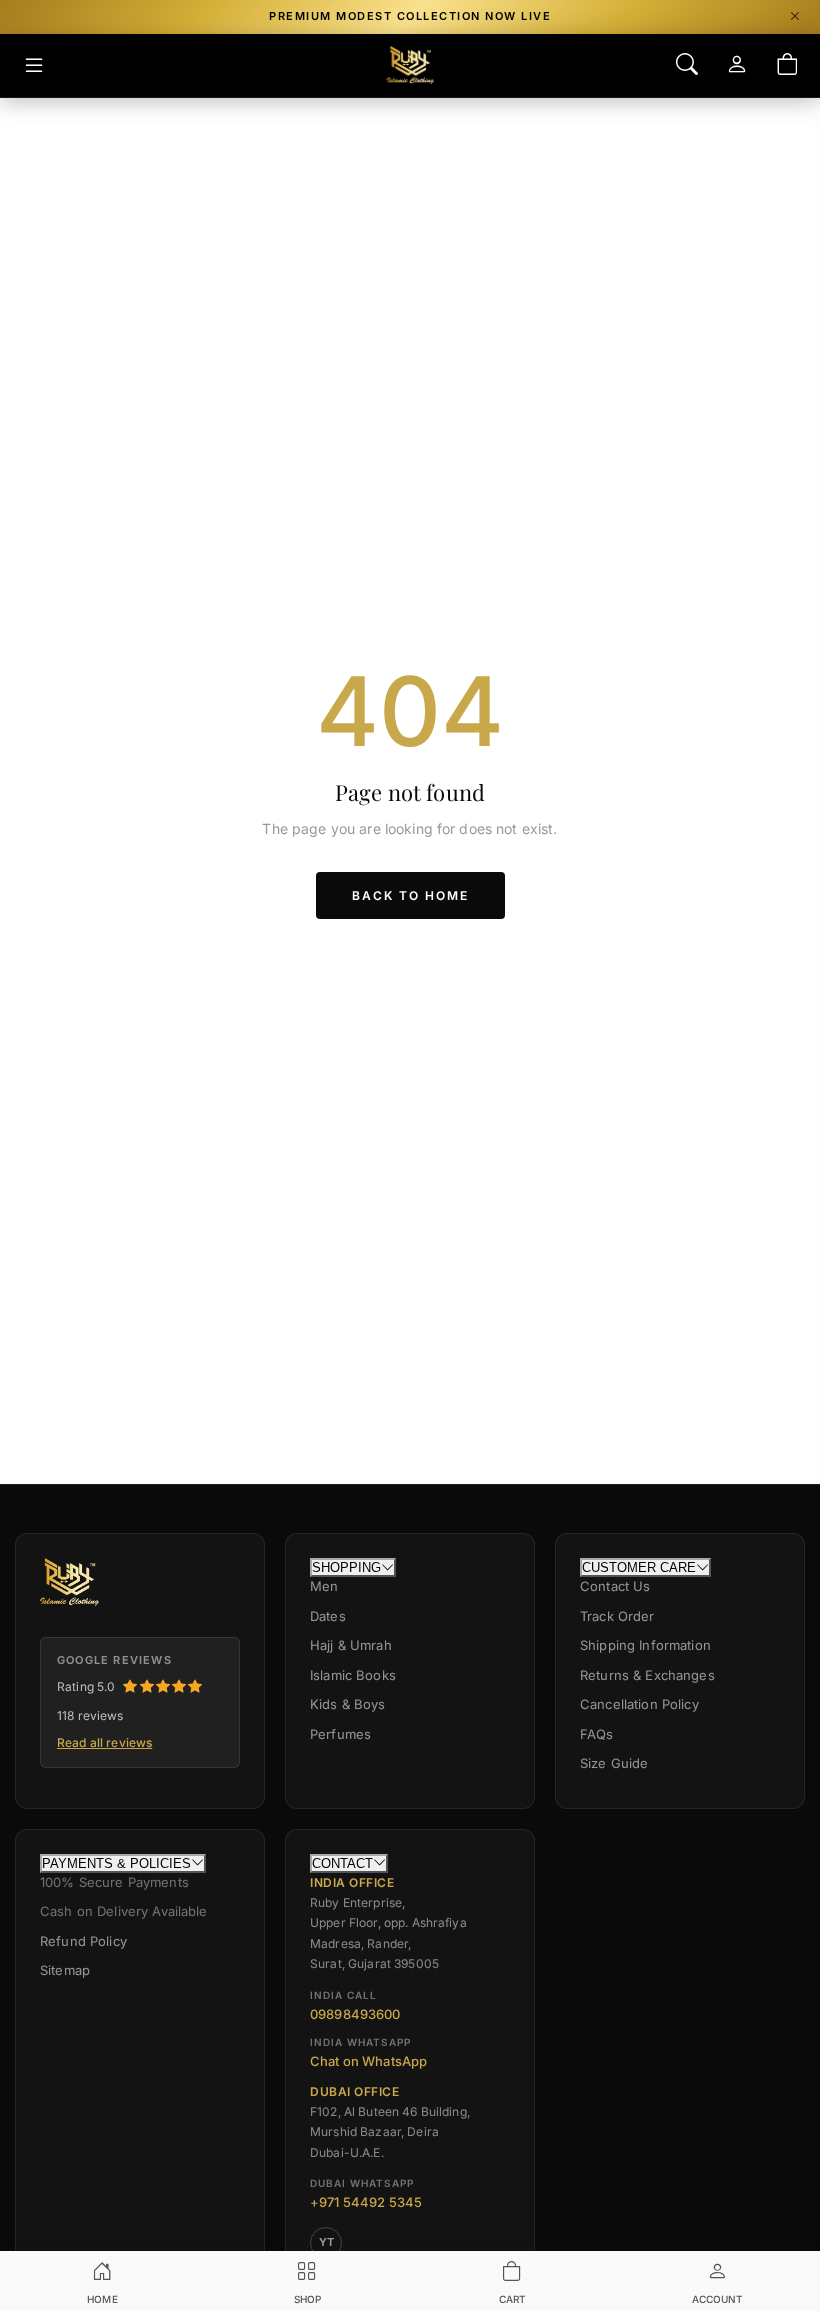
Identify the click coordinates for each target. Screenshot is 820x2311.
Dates (328, 1616)
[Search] (687, 65)
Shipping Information (645, 1645)
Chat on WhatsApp (368, 2061)
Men (324, 1586)
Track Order (617, 1616)
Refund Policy (83, 1941)
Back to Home (410, 895)
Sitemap (65, 1970)
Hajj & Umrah (351, 1645)
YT (326, 2242)
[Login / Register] (737, 65)
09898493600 (355, 2014)
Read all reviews (104, 1742)
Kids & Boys (348, 1704)
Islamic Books (353, 1675)
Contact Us (615, 1586)
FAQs (597, 1734)
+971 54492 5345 (366, 2202)
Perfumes (340, 1734)
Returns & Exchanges (647, 1675)
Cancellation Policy (639, 1704)
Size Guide (614, 1763)
